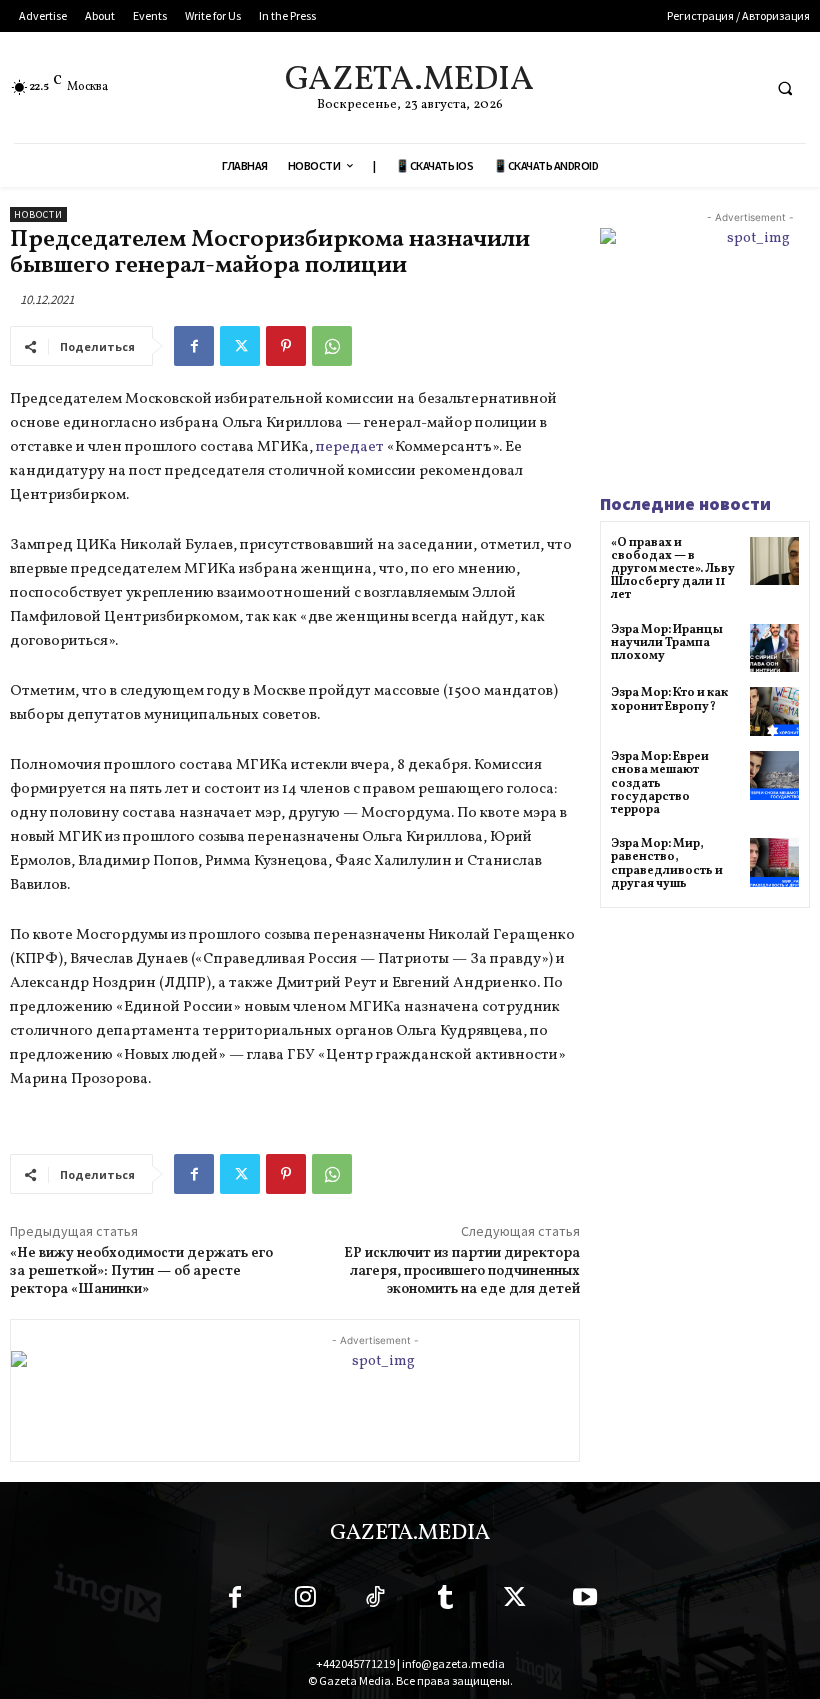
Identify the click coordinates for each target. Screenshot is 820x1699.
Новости (38, 214)
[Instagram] (305, 1601)
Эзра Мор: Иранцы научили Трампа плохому (667, 643)
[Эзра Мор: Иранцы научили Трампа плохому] (774, 648)
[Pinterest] (286, 346)
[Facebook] (194, 346)
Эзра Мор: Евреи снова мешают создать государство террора (660, 783)
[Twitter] (240, 346)
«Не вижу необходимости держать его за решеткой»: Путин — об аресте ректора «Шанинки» (141, 1271)
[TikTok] (375, 1601)
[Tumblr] (445, 1601)
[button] (785, 88)
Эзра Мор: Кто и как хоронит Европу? (669, 699)
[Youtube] (585, 1601)
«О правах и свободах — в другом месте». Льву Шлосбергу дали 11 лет (673, 569)
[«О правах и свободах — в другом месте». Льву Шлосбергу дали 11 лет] (774, 561)
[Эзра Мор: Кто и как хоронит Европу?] (774, 711)
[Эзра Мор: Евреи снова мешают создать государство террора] (774, 775)
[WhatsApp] (332, 346)
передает (351, 447)
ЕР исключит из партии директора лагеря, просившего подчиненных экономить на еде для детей (462, 1271)
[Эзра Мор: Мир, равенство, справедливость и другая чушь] (774, 862)
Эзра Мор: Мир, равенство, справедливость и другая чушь (667, 864)
